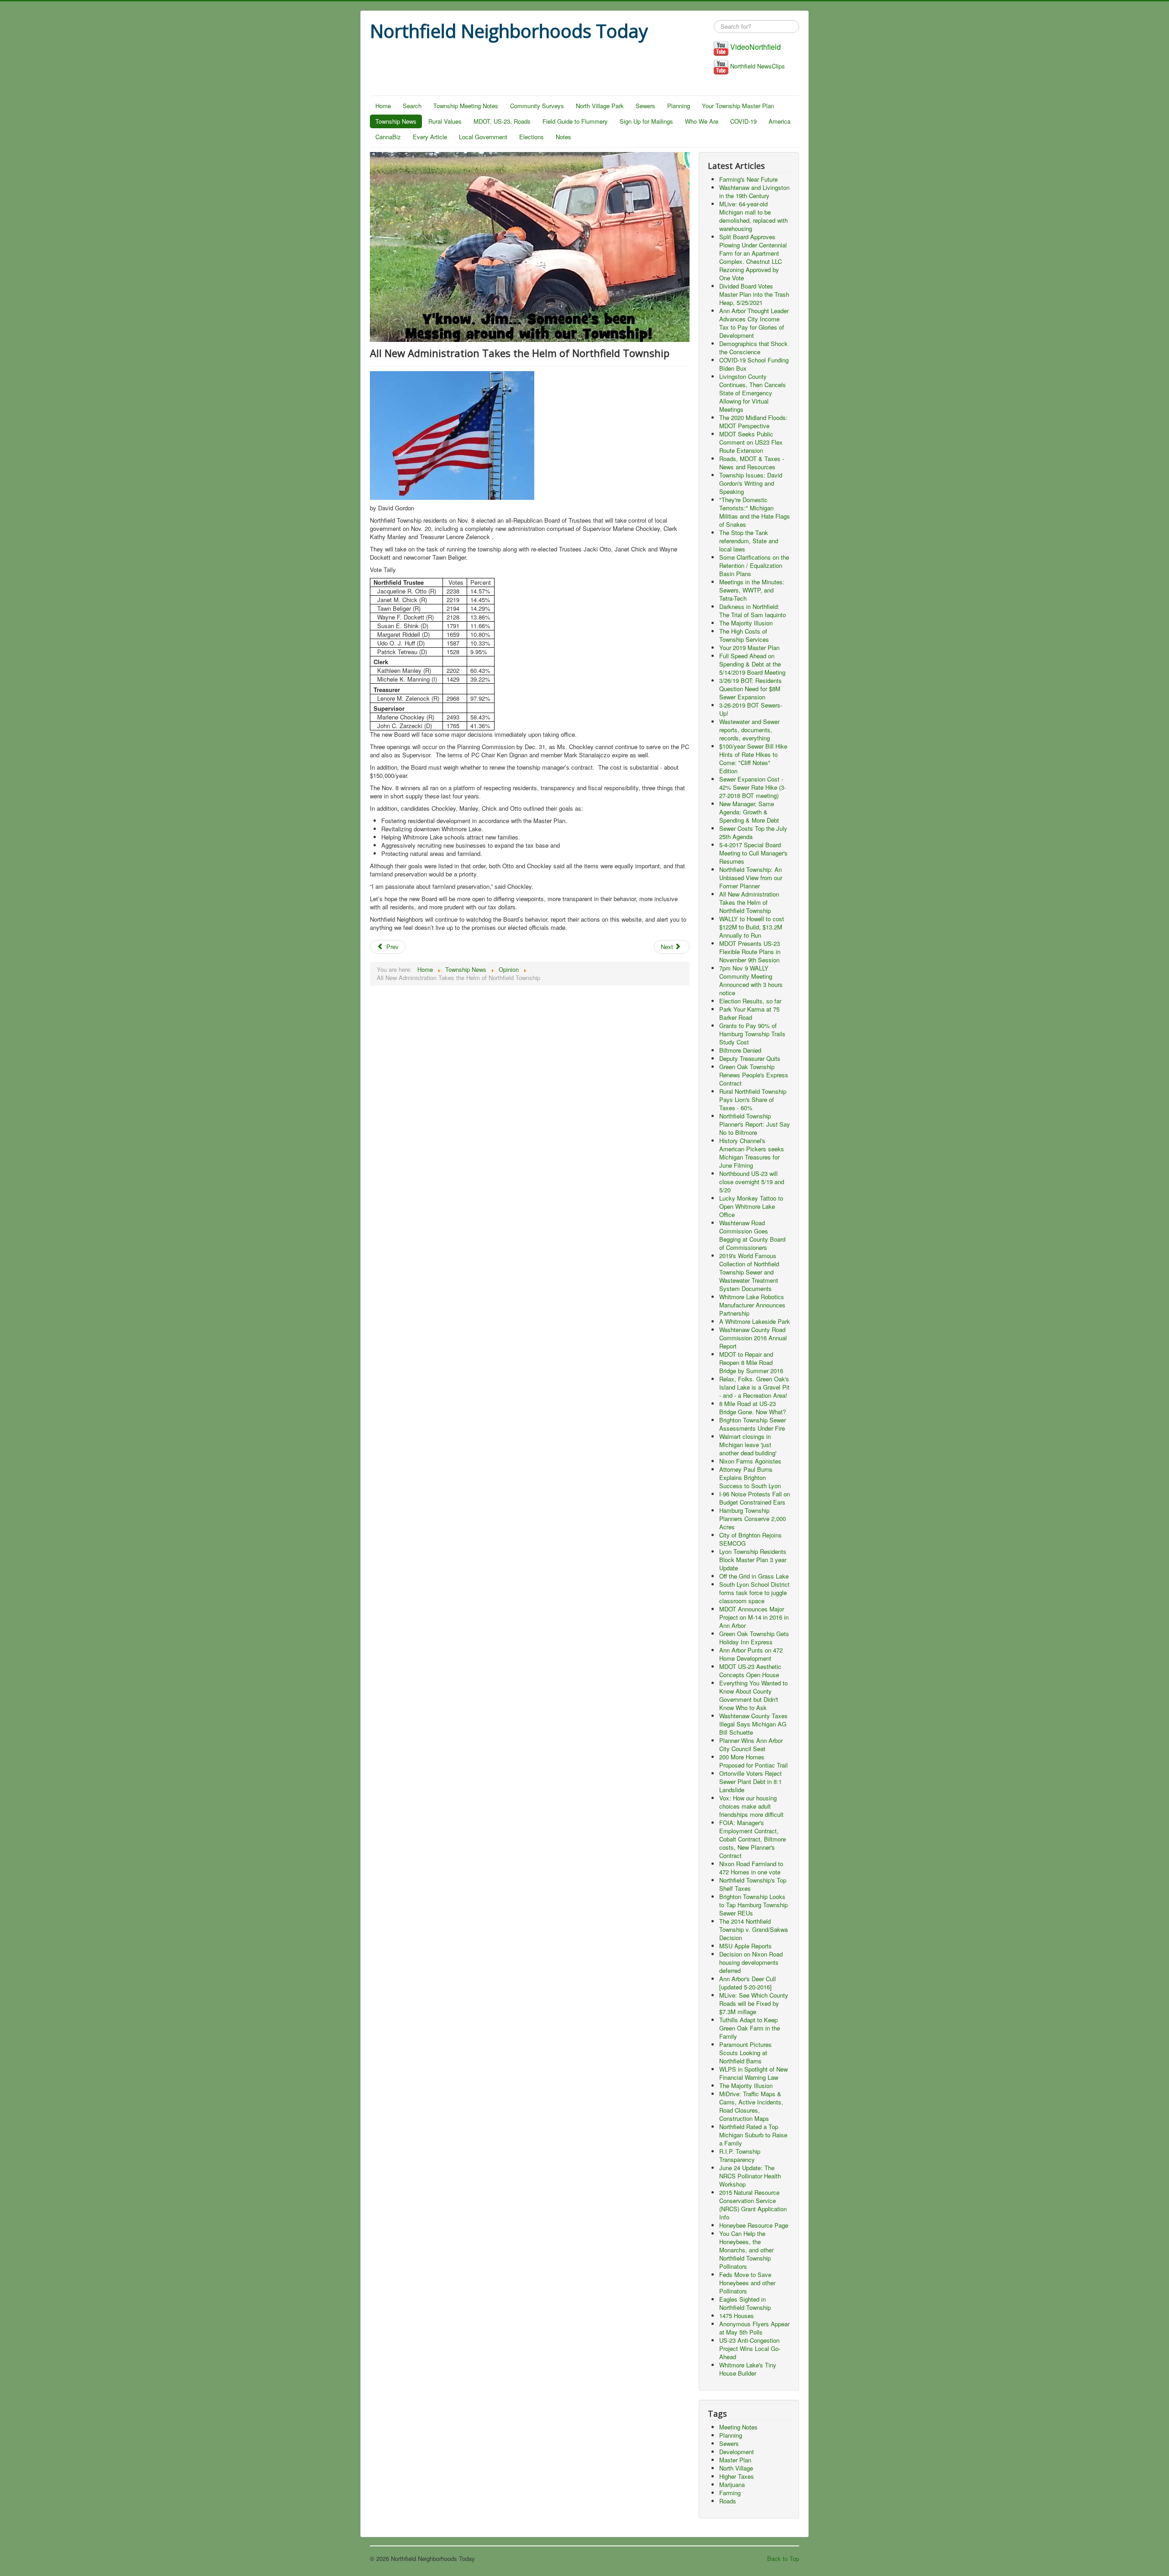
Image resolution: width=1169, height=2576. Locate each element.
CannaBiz (388, 137)
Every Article (430, 137)
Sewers (645, 106)
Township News (396, 121)
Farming (730, 2493)
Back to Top (783, 2558)
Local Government (483, 137)
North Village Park (600, 106)
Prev (392, 947)
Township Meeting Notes (466, 106)
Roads (728, 2501)
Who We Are (702, 121)
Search (412, 106)
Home (383, 106)
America (779, 121)
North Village (736, 2468)
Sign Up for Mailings (646, 121)
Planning (679, 106)
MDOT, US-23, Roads (502, 121)
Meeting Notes (738, 2427)
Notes (563, 137)
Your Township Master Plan (738, 106)
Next (668, 947)
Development (737, 2452)
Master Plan (735, 2460)
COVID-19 (743, 121)
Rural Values (445, 121)
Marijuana (732, 2484)
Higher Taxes (737, 2476)
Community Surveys (537, 106)
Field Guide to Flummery (575, 121)
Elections (532, 137)
